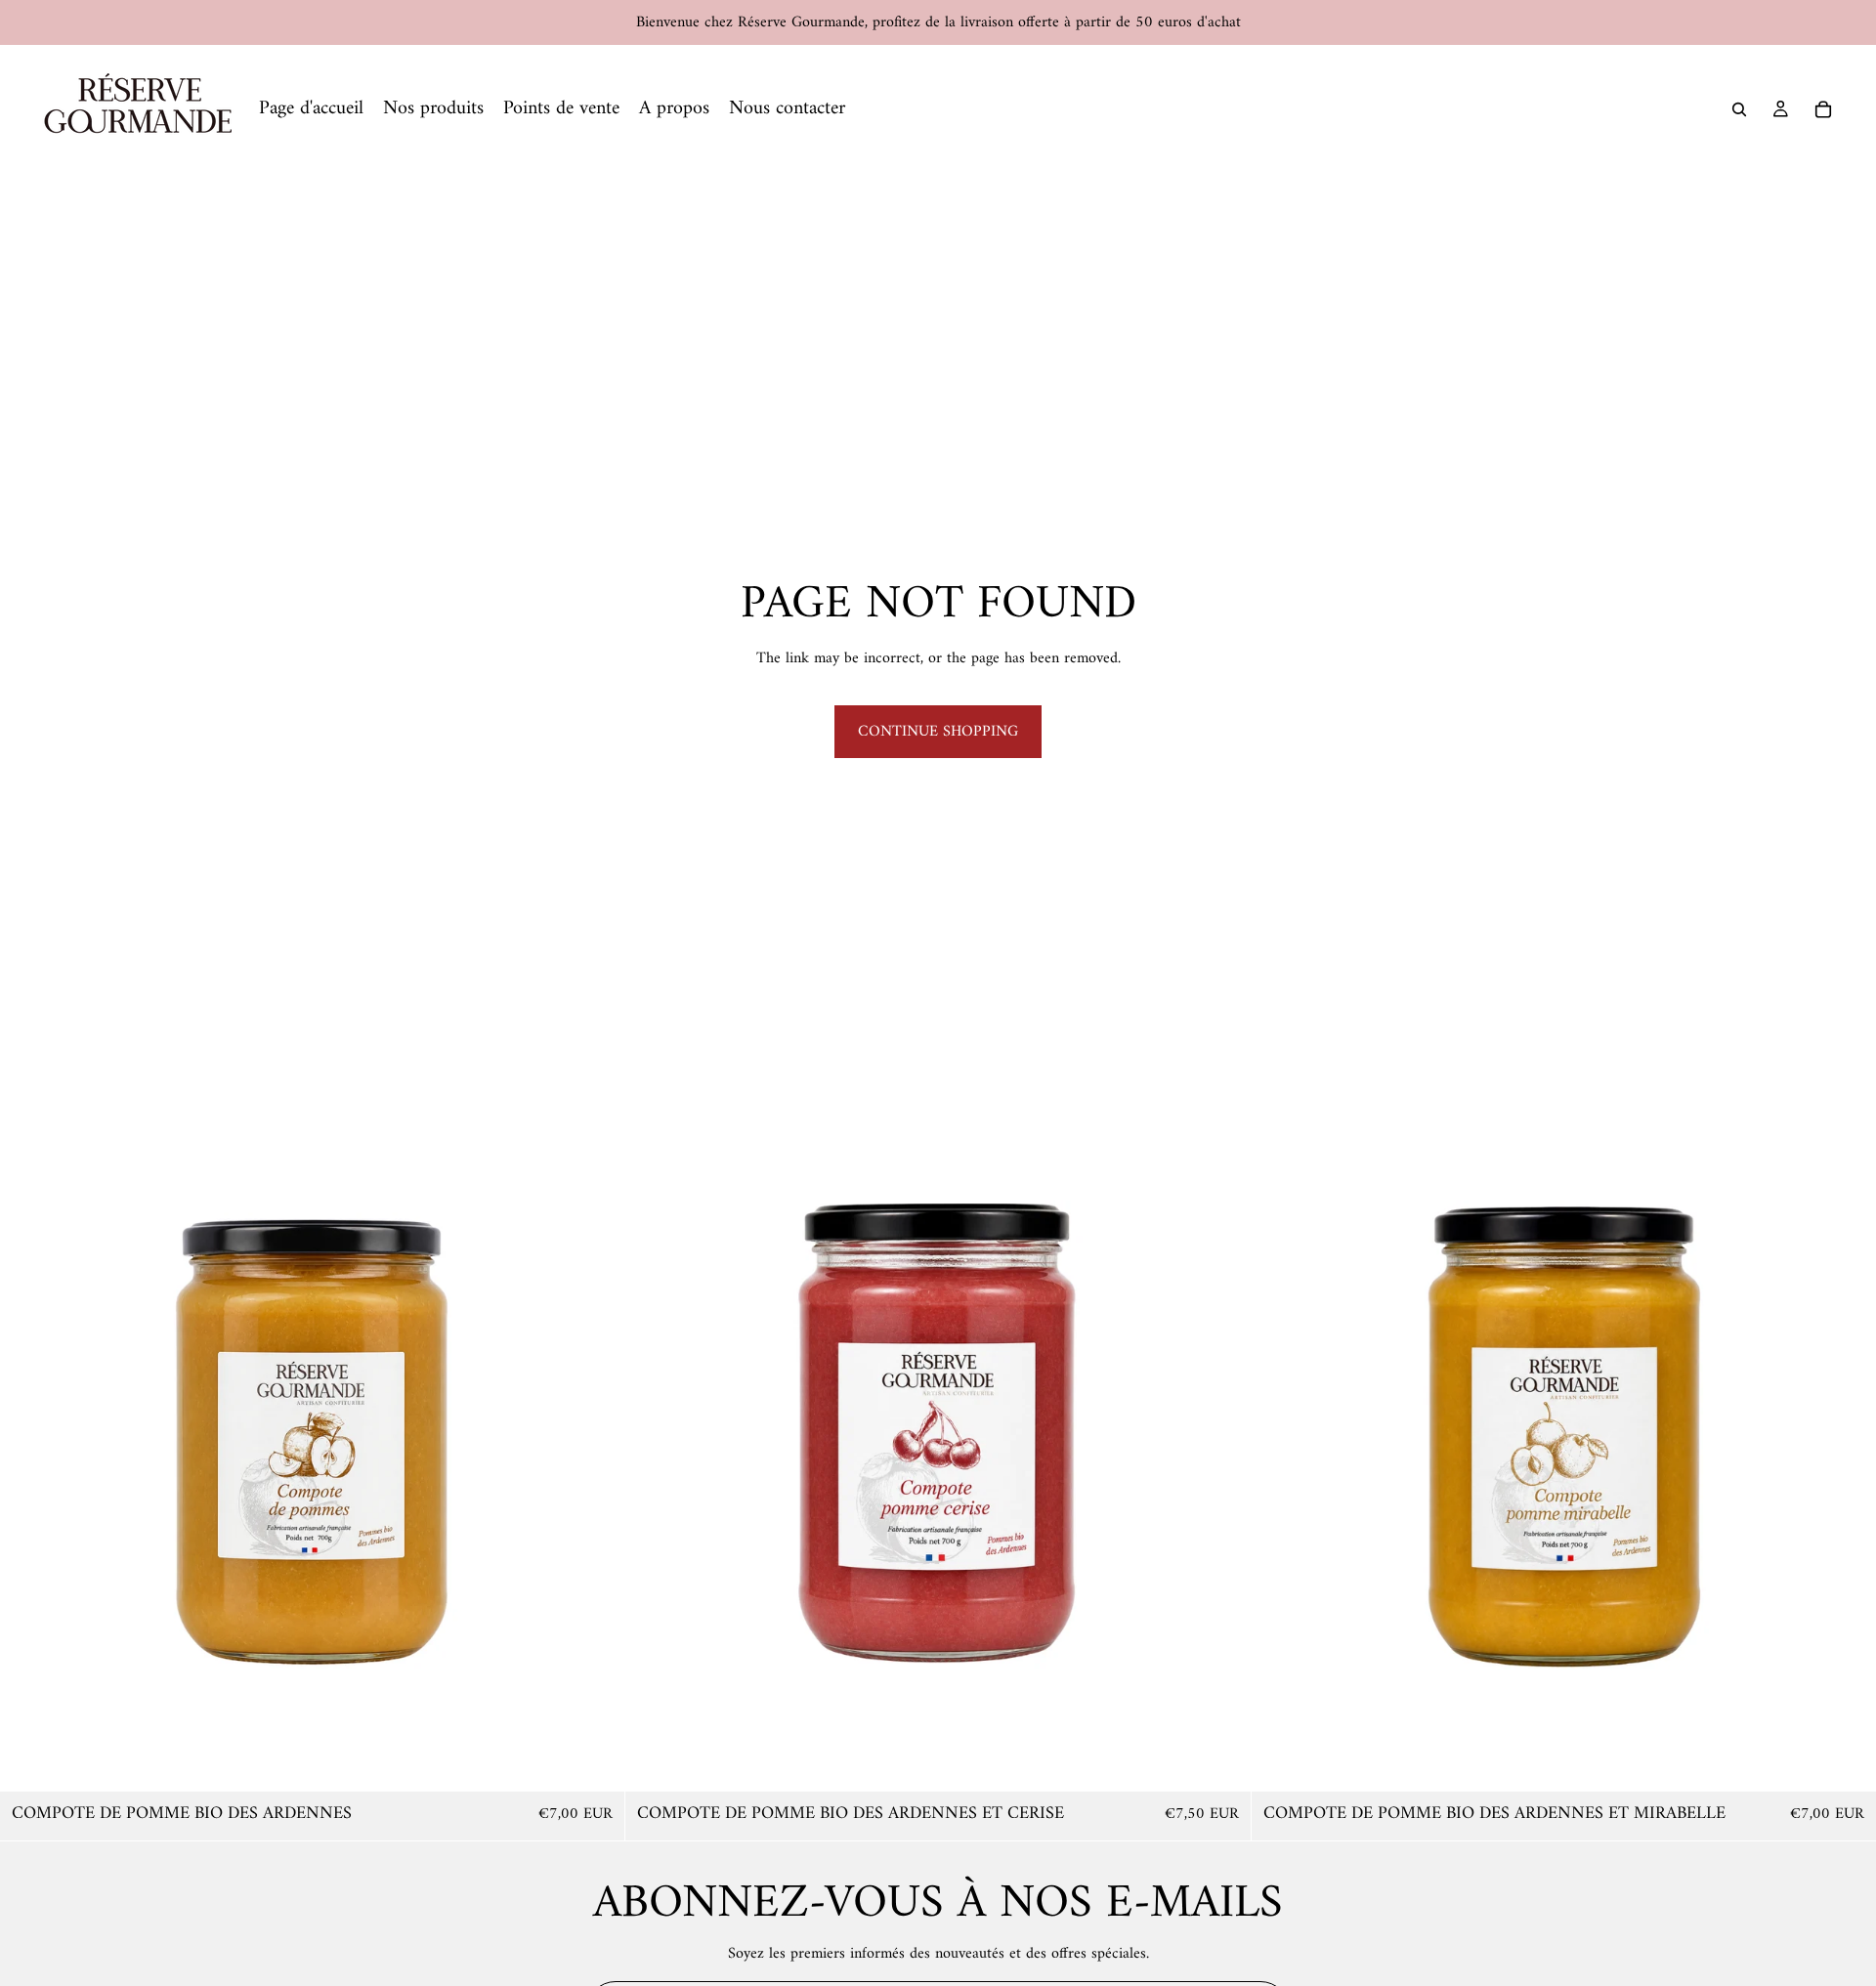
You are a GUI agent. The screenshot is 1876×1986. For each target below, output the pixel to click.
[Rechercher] (1739, 109)
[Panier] (1823, 109)
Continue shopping (938, 732)
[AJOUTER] (595, 1761)
